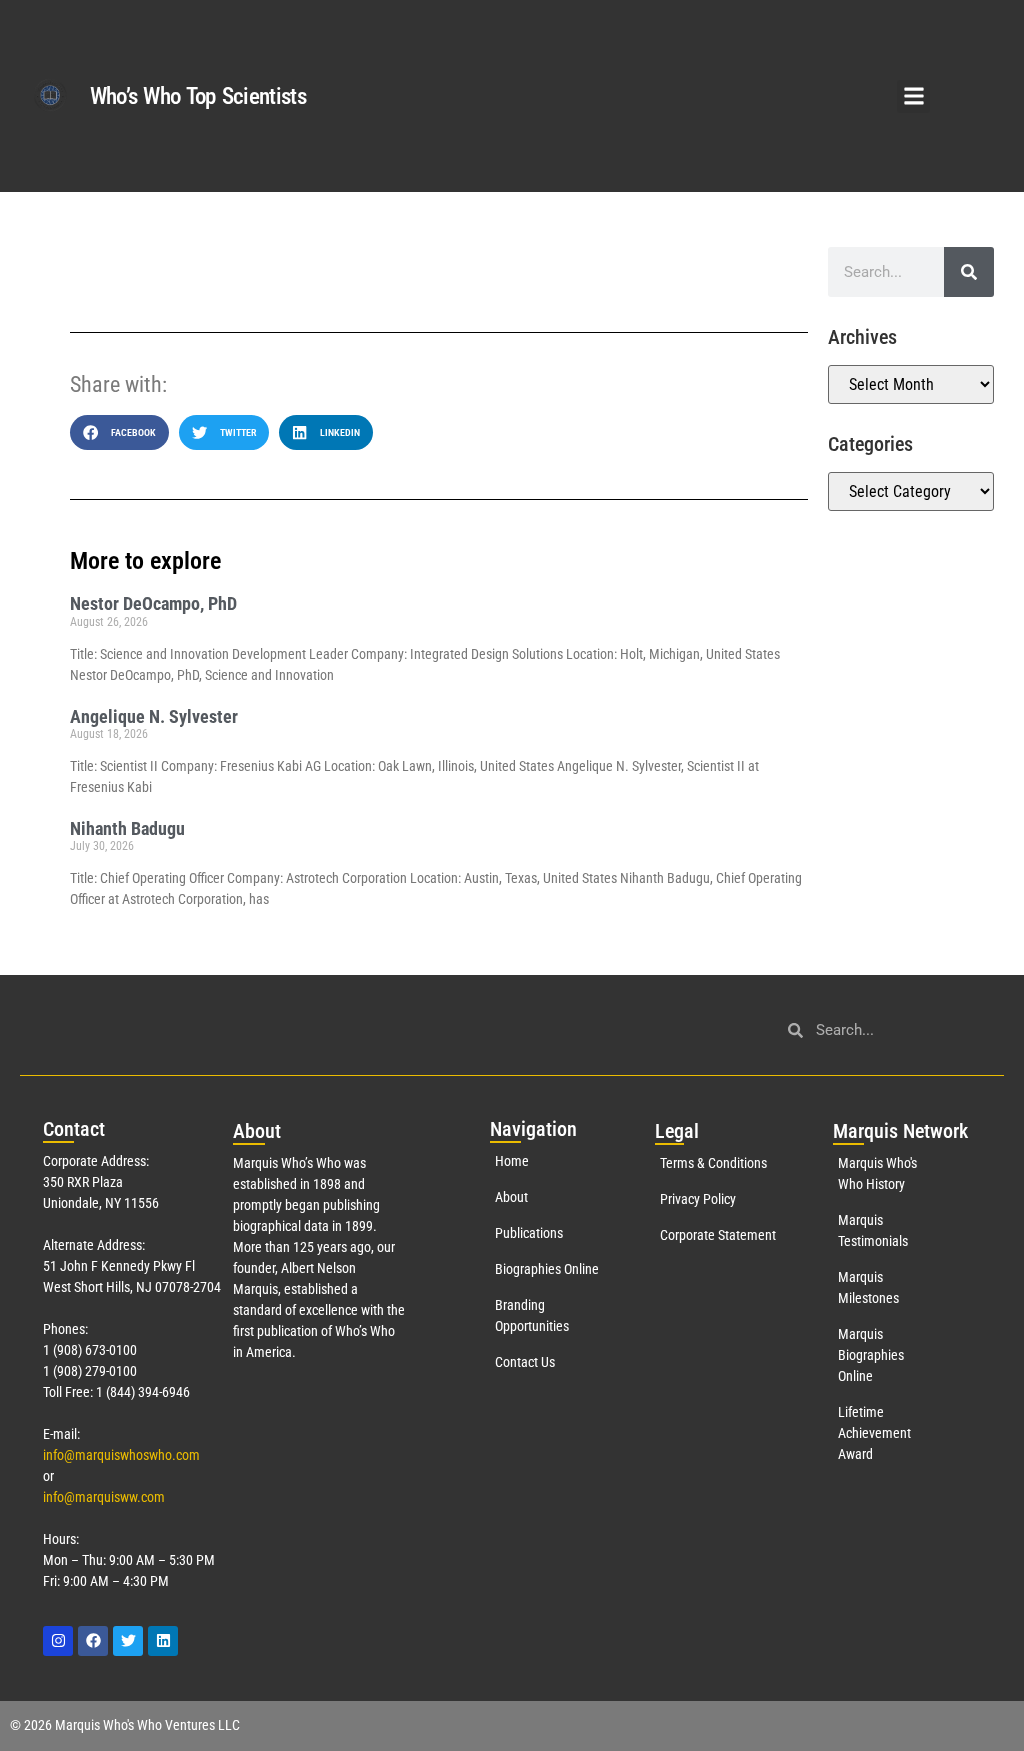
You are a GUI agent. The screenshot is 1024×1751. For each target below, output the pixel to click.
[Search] (969, 272)
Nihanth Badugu (127, 828)
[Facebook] (93, 1641)
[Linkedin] (163, 1641)
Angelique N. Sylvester (154, 716)
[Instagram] (58, 1641)
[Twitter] (128, 1641)
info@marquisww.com (104, 1497)
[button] (913, 96)
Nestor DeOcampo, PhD (153, 603)
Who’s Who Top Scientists (198, 96)
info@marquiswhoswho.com (121, 1455)
